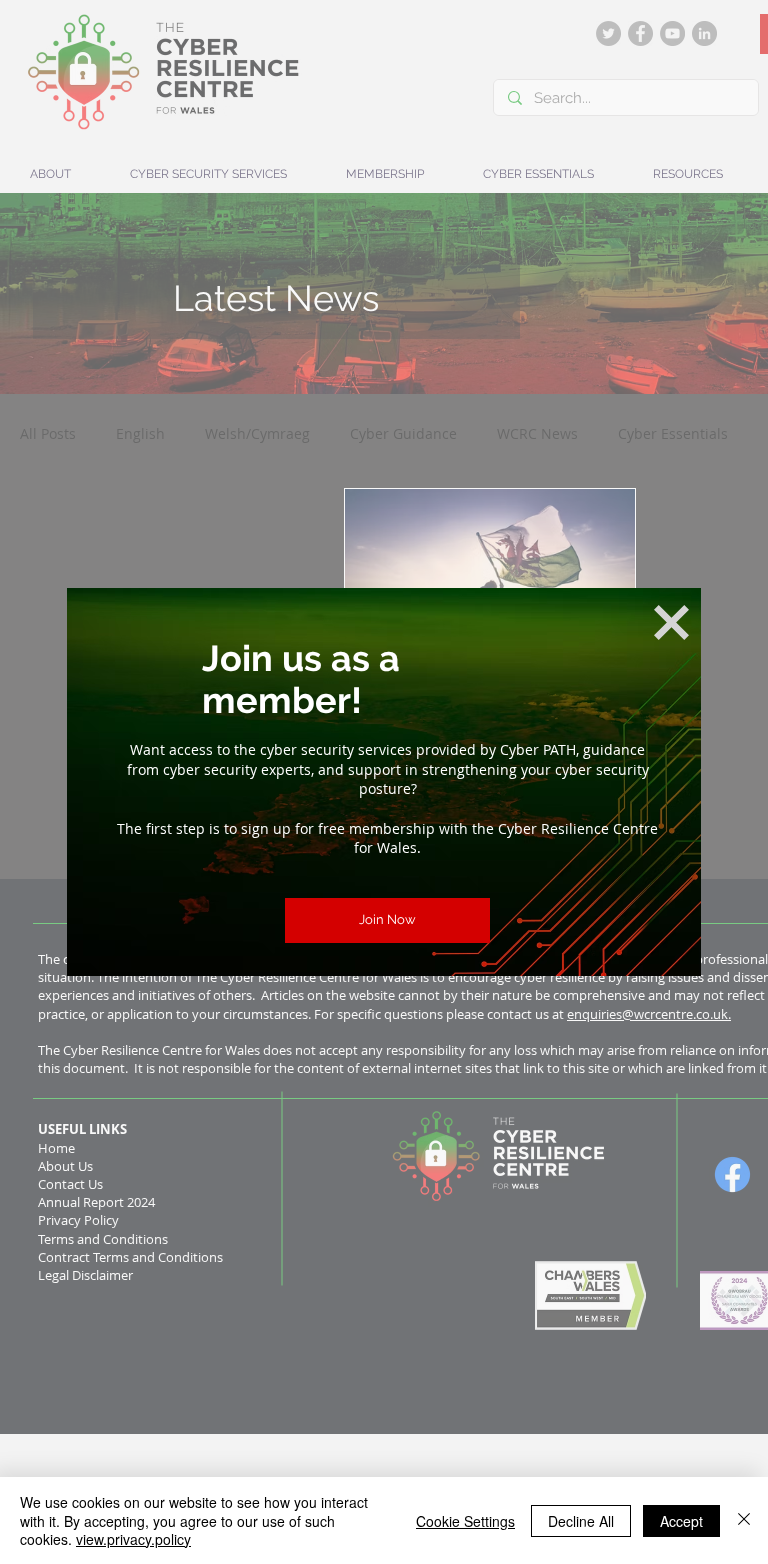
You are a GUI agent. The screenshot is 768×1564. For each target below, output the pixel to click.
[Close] (744, 1520)
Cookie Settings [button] (465, 1521)
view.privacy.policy (133, 1539)
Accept (681, 1521)
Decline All (581, 1521)
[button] (671, 622)
